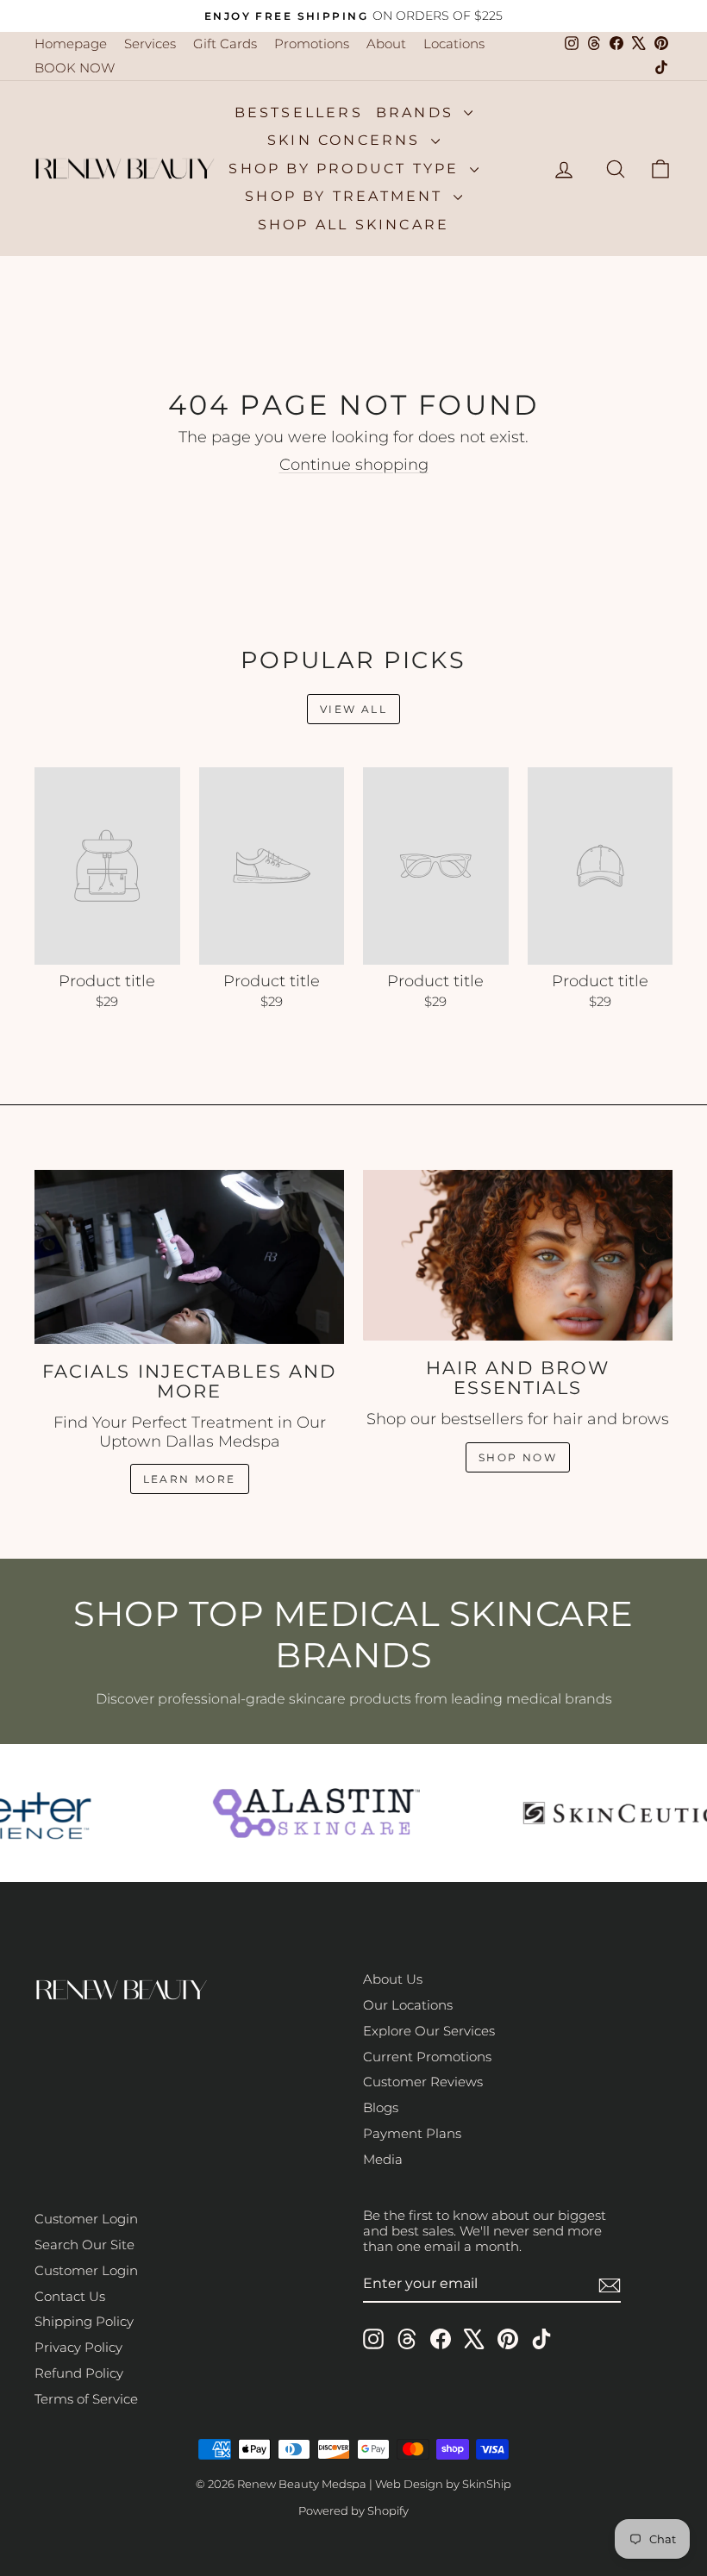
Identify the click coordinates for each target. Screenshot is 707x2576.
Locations (454, 44)
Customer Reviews (423, 2082)
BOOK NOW (75, 68)
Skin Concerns (347, 140)
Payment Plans (412, 2133)
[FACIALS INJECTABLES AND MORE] (189, 1257)
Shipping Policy (84, 2321)
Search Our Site (84, 2245)
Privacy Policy (78, 2347)
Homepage (71, 44)
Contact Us (70, 2296)
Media (383, 2159)
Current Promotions (427, 2057)
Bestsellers (299, 113)
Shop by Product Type (347, 169)
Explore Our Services (429, 2031)
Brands (418, 113)
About (386, 44)
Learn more (190, 1479)
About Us (393, 1979)
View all (353, 709)
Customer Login (86, 2219)
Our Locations (408, 2005)
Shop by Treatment (347, 196)
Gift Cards (225, 44)
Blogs (381, 2107)
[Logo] (310, 1813)
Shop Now (518, 1457)
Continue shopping (354, 465)
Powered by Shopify (353, 2510)
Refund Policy (79, 2373)
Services (150, 44)
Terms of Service (86, 2399)
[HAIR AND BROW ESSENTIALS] (518, 1255)
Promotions (312, 44)
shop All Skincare (353, 225)
